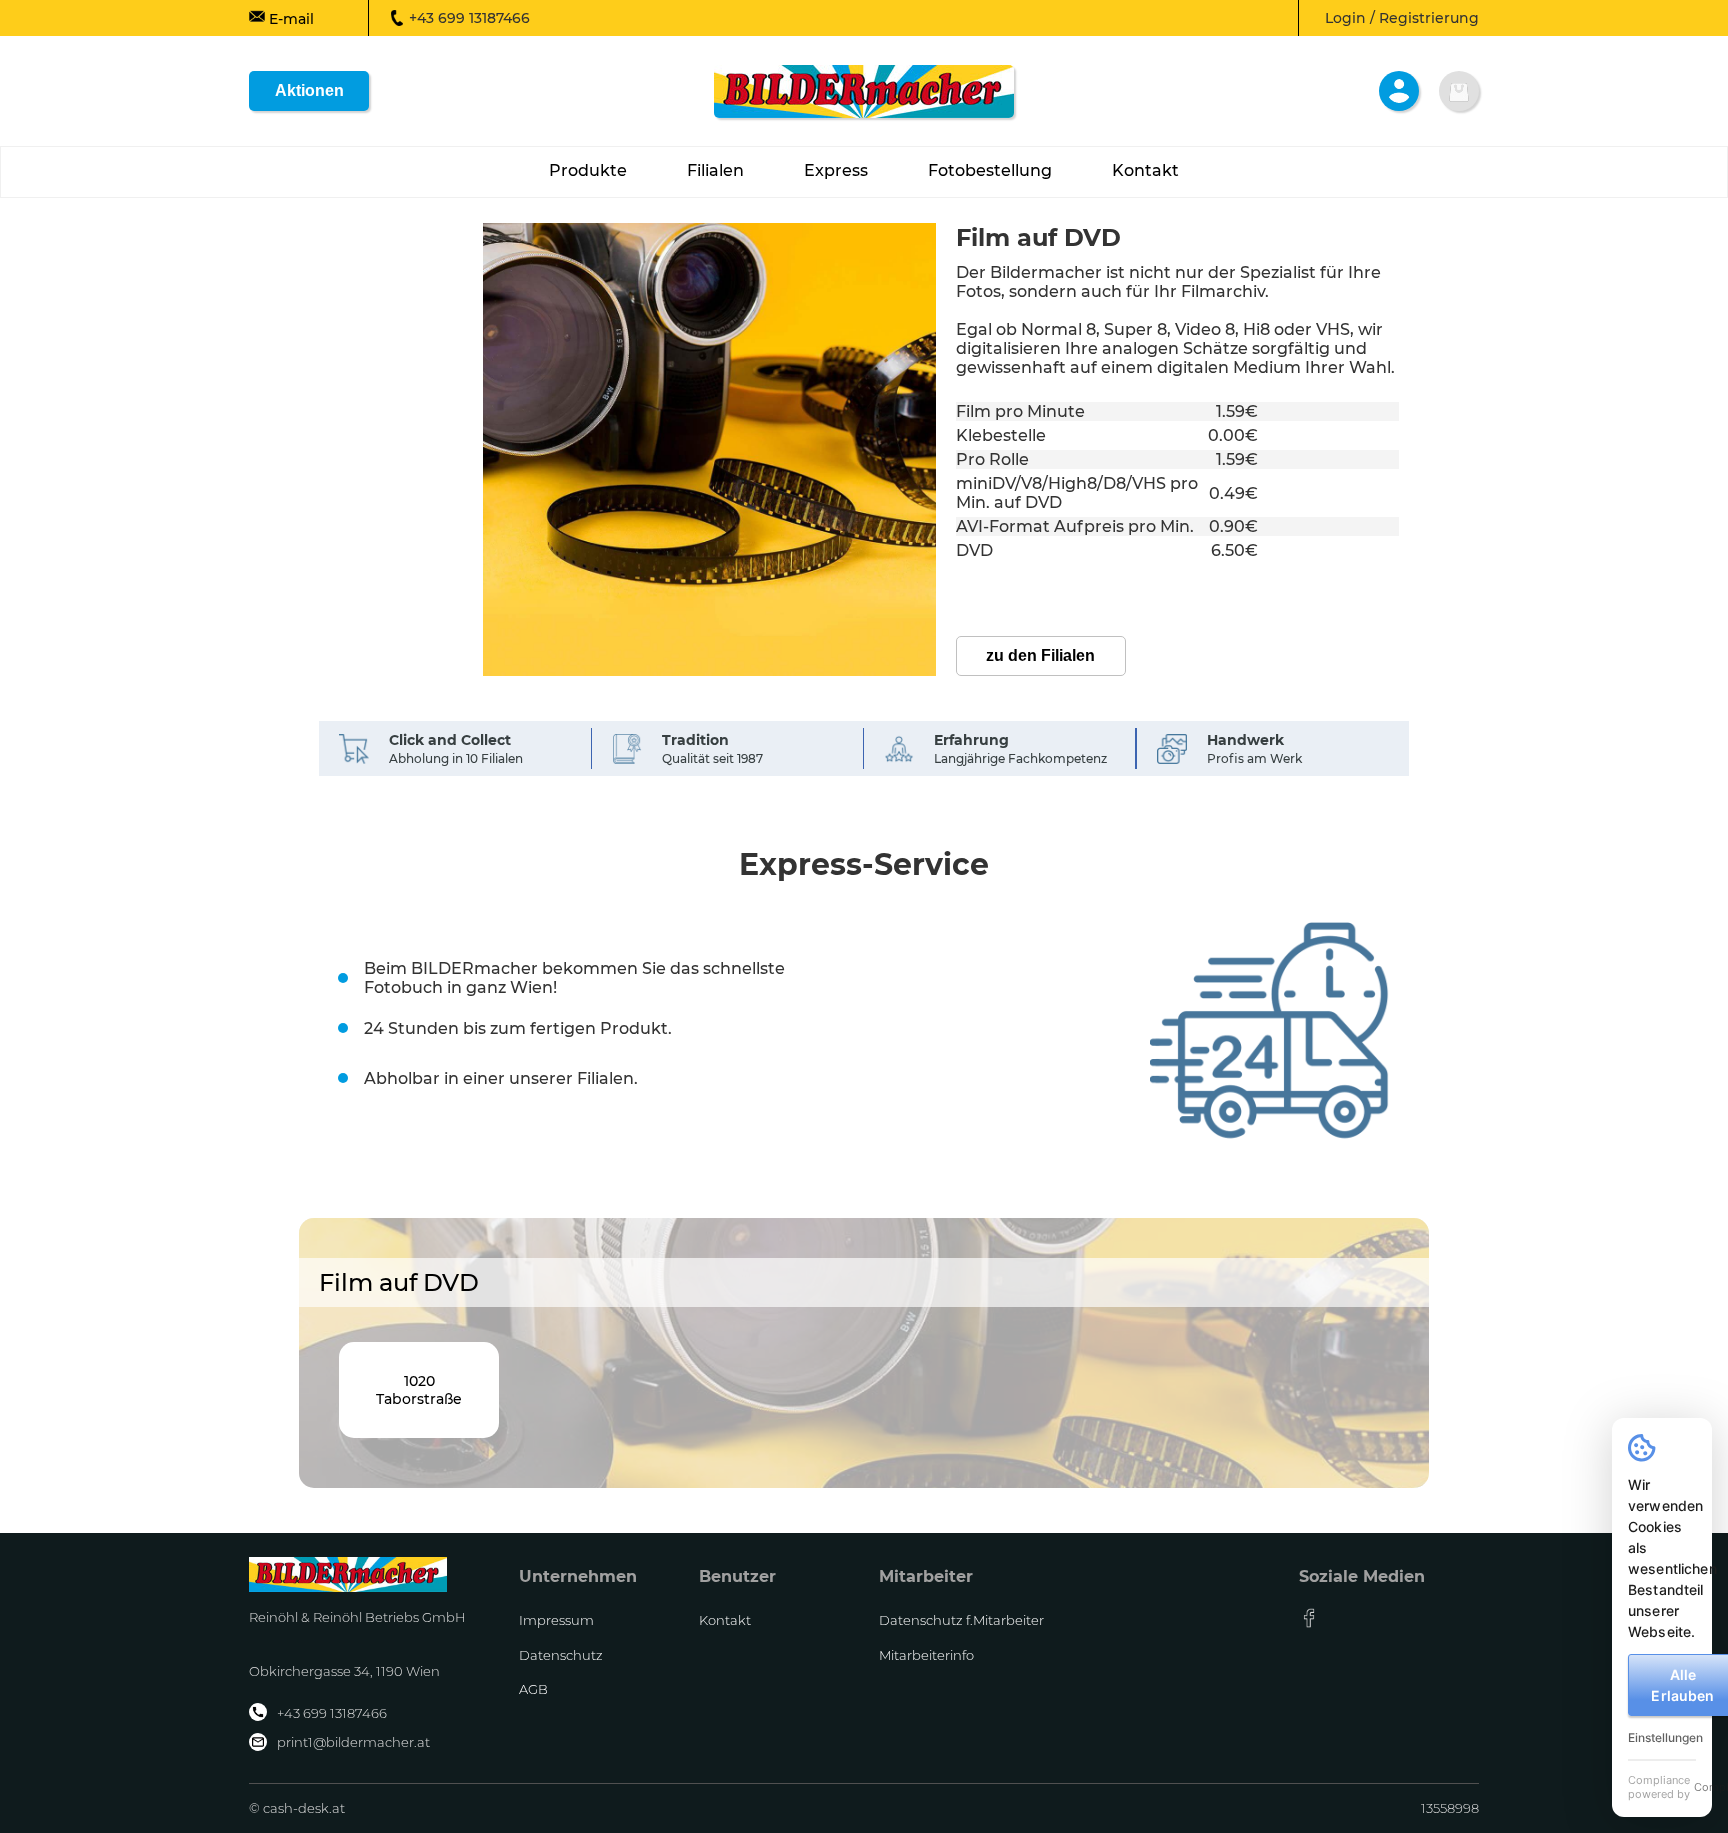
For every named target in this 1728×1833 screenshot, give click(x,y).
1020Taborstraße (419, 1390)
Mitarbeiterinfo (926, 1655)
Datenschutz (561, 1655)
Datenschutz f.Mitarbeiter (961, 1620)
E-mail (289, 19)
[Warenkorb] (1459, 91)
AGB (533, 1689)
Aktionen (309, 90)
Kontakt (725, 1620)
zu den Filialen (1040, 655)
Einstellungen (1665, 1737)
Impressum (556, 1620)
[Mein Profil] (1399, 91)
